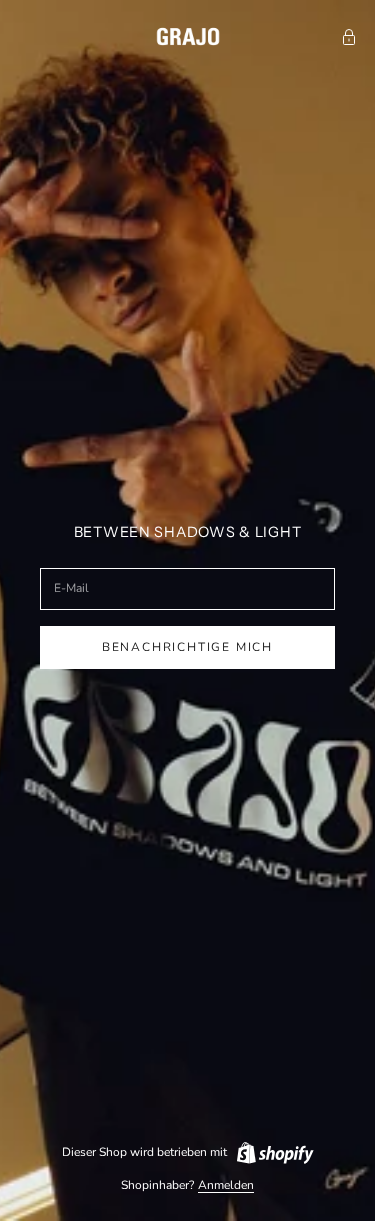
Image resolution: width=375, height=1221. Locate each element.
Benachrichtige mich (187, 647)
